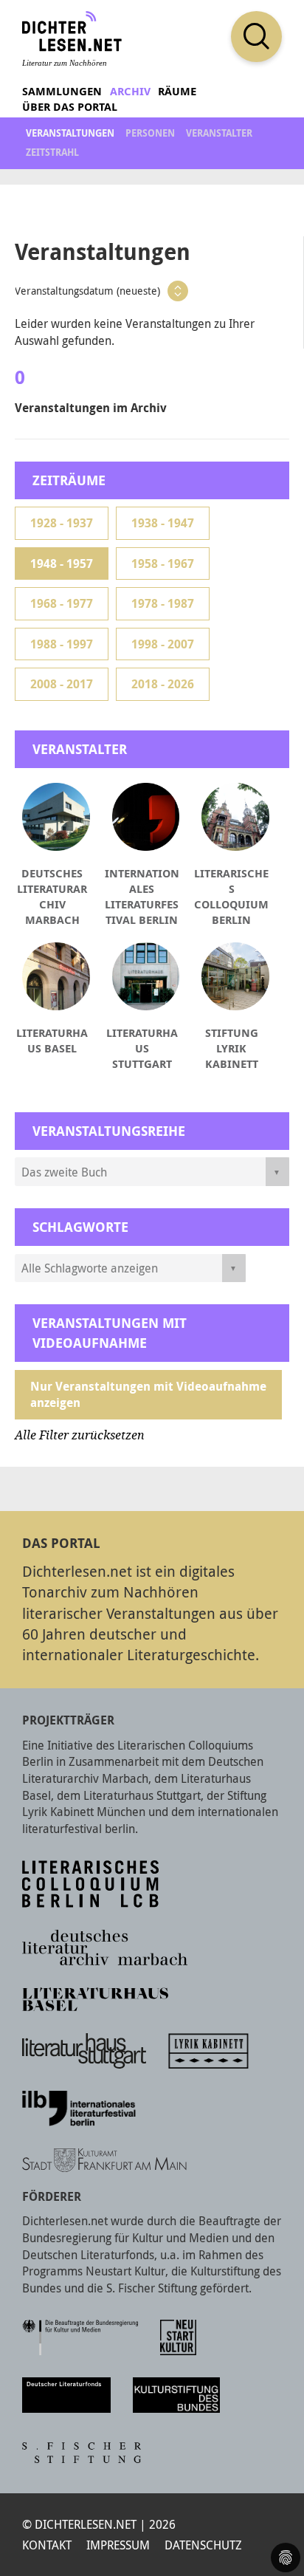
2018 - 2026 (163, 684)
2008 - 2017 (62, 684)
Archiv (130, 91)
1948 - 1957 (62, 563)
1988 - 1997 (62, 644)
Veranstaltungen (70, 133)
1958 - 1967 (163, 563)
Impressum (118, 2545)
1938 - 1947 (163, 523)
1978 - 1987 (163, 603)
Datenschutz (203, 2545)
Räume (177, 91)
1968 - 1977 (62, 603)
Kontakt (47, 2545)
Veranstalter (219, 133)
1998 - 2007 (163, 644)
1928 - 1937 (62, 523)
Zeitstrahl (52, 152)
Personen (150, 133)
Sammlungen (62, 91)
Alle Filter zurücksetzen (80, 1435)
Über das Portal (70, 107)
